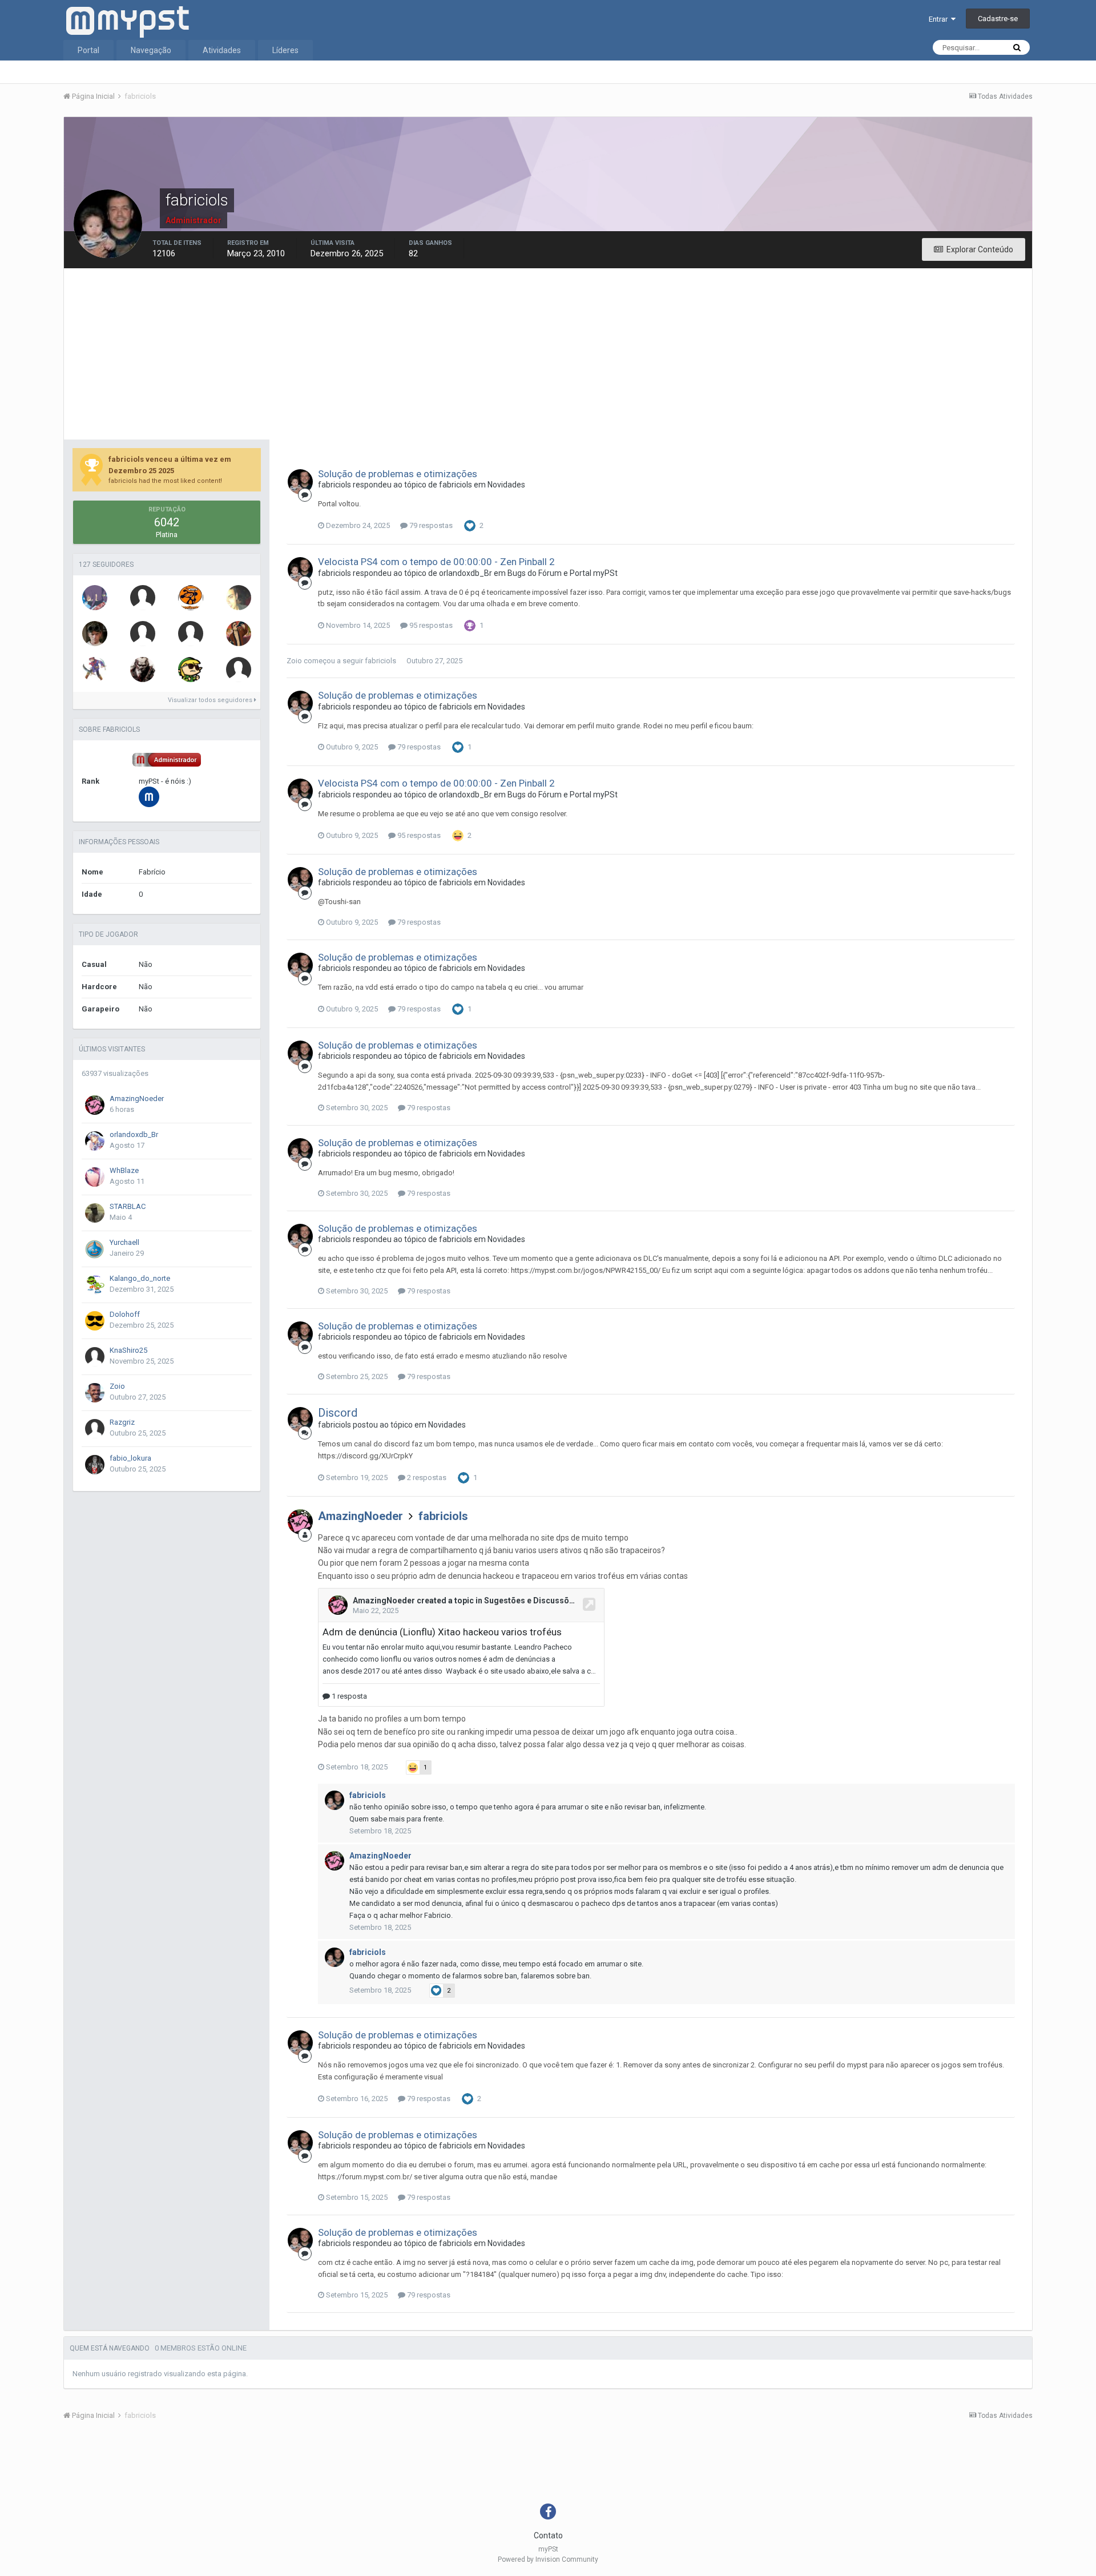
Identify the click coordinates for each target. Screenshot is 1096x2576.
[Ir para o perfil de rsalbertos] (191, 598)
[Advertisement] (548, 354)
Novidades (506, 485)
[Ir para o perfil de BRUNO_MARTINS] (239, 598)
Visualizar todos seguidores (211, 700)
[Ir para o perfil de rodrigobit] (143, 670)
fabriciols (335, 485)
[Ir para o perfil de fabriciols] (300, 482)
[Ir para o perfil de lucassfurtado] (95, 598)
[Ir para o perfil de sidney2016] (239, 670)
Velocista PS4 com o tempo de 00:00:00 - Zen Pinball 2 (436, 562)
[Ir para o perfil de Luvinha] (191, 634)
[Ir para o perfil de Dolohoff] (95, 1321)
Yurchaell (124, 1242)
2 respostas (426, 1478)
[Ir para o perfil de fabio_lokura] (95, 1465)
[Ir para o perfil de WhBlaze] (95, 1177)
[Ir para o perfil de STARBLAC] (95, 1213)
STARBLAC (128, 1206)
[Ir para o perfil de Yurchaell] (95, 1249)
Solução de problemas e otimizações (398, 474)
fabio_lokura (130, 1458)
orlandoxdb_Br (134, 1134)
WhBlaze (124, 1170)
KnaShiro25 (128, 1350)
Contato (548, 2535)
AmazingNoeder (137, 1098)
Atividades (222, 50)
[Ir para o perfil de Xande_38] (95, 670)
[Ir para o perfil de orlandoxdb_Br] (95, 1141)
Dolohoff (125, 1314)
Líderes (285, 50)
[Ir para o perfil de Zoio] (95, 1393)
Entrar (940, 19)
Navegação (151, 50)
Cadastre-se (998, 19)
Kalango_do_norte (140, 1278)
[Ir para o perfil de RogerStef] (95, 634)
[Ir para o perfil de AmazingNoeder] (95, 1105)
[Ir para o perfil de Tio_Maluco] (239, 634)
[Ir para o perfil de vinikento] (143, 598)
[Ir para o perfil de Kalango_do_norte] (95, 1285)
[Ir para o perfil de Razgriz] (95, 1429)
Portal (88, 50)
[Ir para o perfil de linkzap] (191, 670)
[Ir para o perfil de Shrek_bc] (143, 634)
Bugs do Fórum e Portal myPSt (563, 573)
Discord (338, 1413)
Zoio (117, 1386)
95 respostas (430, 625)
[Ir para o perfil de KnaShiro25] (95, 1357)
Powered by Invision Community (548, 2559)
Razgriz (122, 1422)
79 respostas (430, 525)
